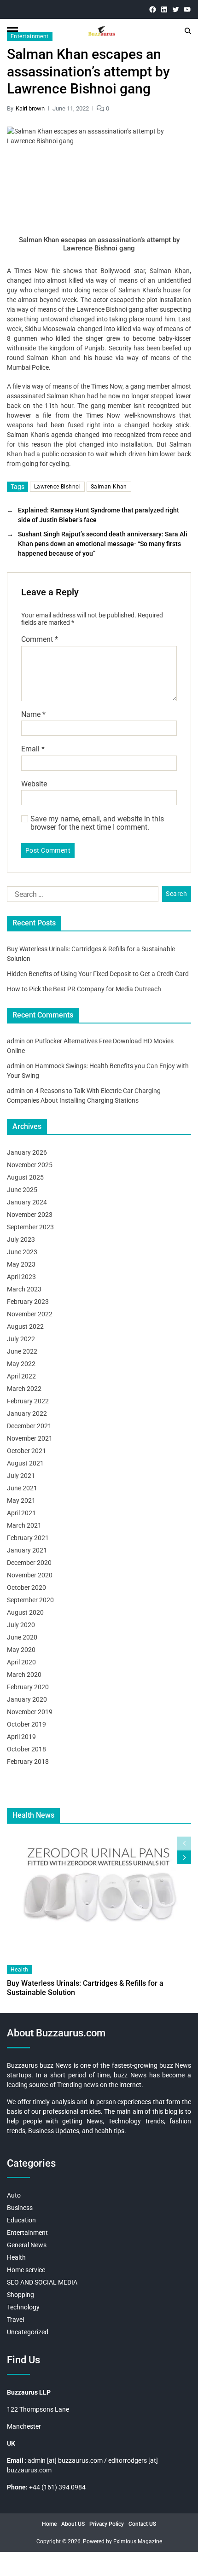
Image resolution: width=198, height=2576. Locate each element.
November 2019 (30, 1712)
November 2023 (30, 1215)
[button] (184, 1857)
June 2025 (22, 1190)
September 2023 (30, 1227)
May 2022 (21, 1364)
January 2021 (27, 1550)
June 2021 (22, 1488)
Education (21, 2220)
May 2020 (21, 1650)
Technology (23, 2307)
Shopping (20, 2295)
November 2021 (30, 1438)
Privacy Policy (107, 2524)
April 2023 (21, 1277)
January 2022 (27, 1413)
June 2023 (22, 1252)
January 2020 (27, 1699)
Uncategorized (28, 2332)
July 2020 (21, 1625)
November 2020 (30, 1575)
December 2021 (29, 1426)
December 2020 (29, 1563)
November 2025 (30, 1165)
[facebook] (153, 9)
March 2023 (24, 1289)
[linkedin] (164, 9)
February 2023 (28, 1302)
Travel (15, 2320)
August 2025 (25, 1177)
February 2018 (28, 1762)
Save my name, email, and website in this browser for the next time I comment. (97, 823)
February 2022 (28, 1401)
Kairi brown (30, 108)
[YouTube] (187, 9)
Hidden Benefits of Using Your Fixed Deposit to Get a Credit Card (98, 974)
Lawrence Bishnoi (57, 487)
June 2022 (22, 1351)
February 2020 (28, 1687)
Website (34, 784)
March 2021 (24, 1525)
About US (73, 2524)
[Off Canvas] (12, 31)
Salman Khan (109, 487)
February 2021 (28, 1538)
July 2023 (21, 1239)
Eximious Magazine (138, 2541)
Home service (26, 2270)
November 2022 (30, 1314)
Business (20, 2208)
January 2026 (27, 1152)
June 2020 (22, 1637)
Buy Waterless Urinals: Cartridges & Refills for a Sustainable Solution (85, 1988)
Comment (40, 640)
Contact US (142, 2524)
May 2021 (21, 1500)
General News (27, 2245)
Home (49, 2524)
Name (33, 715)
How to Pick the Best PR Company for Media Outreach (84, 989)
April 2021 (21, 1513)
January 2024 (27, 1202)
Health (20, 1970)
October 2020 (26, 1587)
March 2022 (24, 1389)
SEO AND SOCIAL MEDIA (42, 2282)
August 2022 (25, 1326)
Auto (14, 2195)
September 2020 (30, 1600)
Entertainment (30, 36)
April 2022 (21, 1376)
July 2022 (21, 1339)
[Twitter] (176, 9)
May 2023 (21, 1264)
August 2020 (25, 1612)
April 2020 (21, 1662)
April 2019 (21, 1737)
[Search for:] (81, 896)
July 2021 (21, 1476)
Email (33, 749)
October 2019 (26, 1724)
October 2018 (26, 1749)
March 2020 (24, 1675)
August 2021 (25, 1463)
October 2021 (26, 1451)
